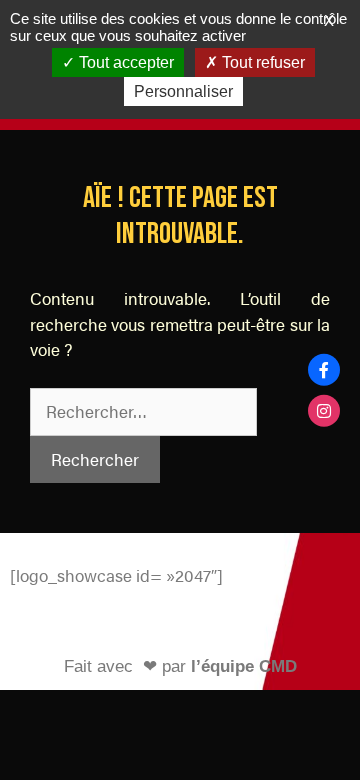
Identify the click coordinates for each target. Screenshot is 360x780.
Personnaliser (183, 91)
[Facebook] (324, 370)
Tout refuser (261, 62)
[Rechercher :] (143, 411)
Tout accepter (124, 62)
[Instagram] (324, 410)
